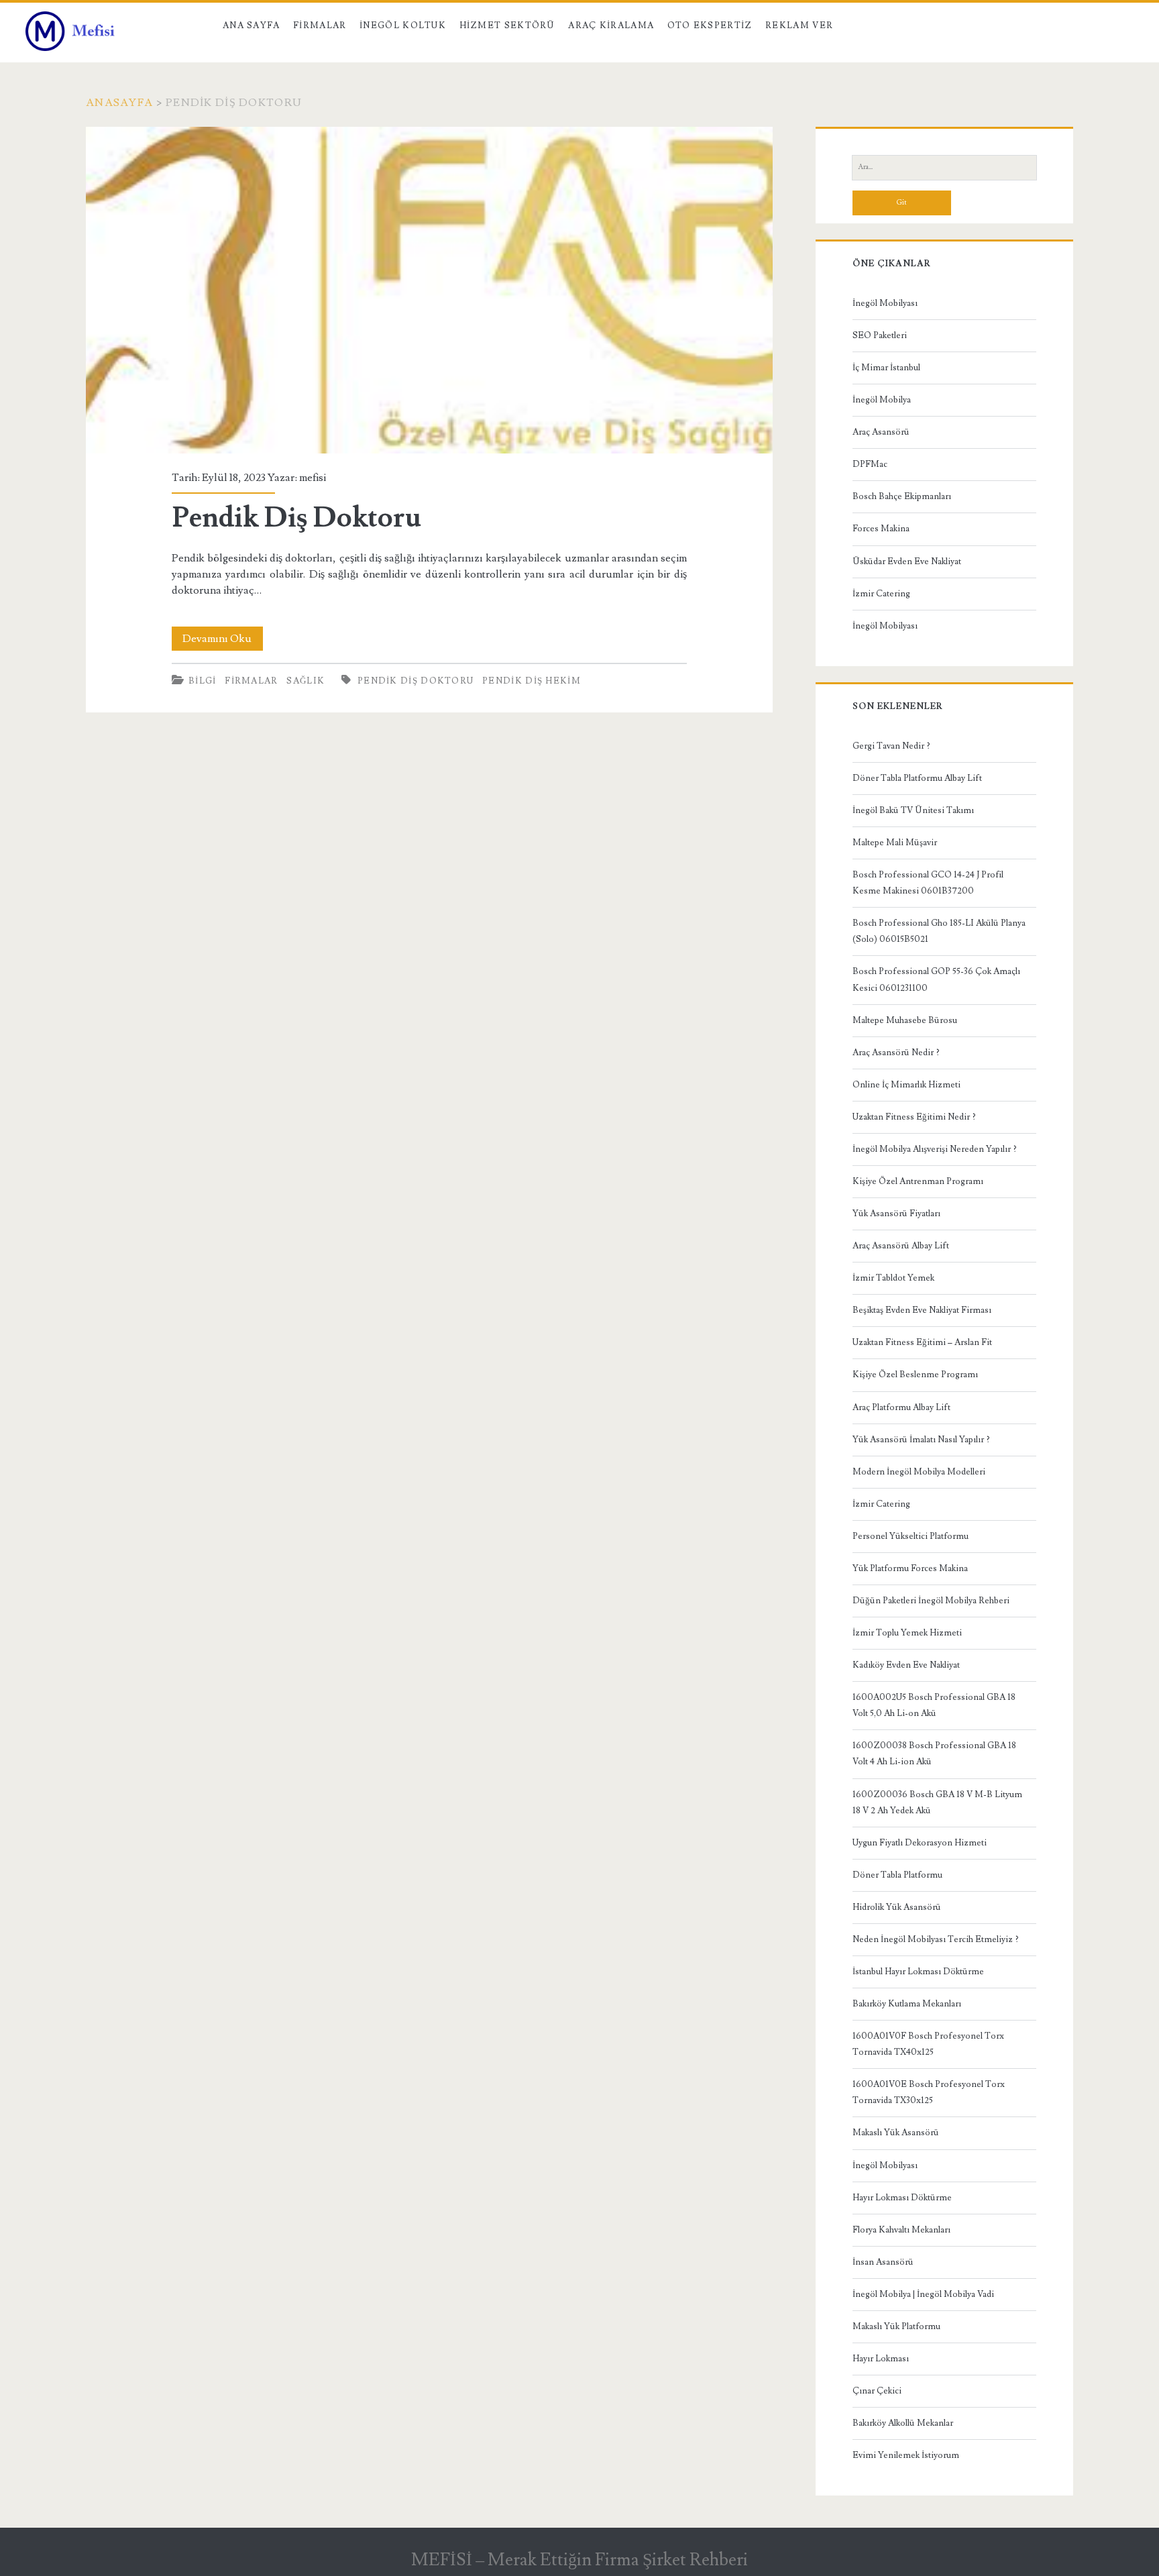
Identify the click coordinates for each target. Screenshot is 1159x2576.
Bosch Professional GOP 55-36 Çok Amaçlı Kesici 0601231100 (936, 979)
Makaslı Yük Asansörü (896, 2133)
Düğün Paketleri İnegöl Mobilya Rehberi (931, 1601)
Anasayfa (119, 103)
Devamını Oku (223, 641)
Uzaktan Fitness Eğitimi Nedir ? (914, 1117)
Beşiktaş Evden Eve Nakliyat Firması (922, 1310)
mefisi (313, 478)
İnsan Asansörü (883, 2262)
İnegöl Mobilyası (885, 303)
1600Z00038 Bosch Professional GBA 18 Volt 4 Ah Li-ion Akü (934, 1754)
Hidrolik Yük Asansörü (897, 1907)
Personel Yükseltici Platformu (910, 1536)
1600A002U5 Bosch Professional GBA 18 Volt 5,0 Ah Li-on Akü (934, 1705)
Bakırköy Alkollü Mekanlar (903, 2423)
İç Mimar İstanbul (886, 368)
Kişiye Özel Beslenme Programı (915, 1375)
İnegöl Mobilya (882, 400)
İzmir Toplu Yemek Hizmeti (907, 1633)
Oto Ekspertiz (710, 25)
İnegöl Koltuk (403, 25)
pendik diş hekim (532, 681)
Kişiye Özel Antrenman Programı (918, 1181)
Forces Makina (881, 529)
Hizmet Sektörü (507, 25)
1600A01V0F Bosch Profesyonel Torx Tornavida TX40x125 (928, 2044)
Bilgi (203, 681)
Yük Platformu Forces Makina (910, 1568)
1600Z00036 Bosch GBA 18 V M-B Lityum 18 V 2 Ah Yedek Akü (937, 1803)
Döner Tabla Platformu (897, 1875)
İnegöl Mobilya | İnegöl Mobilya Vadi (923, 2294)
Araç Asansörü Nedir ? (896, 1053)
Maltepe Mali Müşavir (895, 843)
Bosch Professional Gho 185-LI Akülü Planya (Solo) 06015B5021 (939, 931)
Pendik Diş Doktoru (429, 290)
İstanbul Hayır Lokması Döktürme (918, 1972)
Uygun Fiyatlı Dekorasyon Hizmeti (920, 1843)
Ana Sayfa (252, 25)
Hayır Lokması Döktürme (902, 2198)
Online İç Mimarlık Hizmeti (906, 1085)
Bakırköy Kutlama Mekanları (907, 2004)
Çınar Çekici (877, 2391)
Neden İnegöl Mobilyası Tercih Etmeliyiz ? (936, 1939)
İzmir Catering (881, 594)
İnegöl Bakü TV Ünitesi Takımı (913, 810)
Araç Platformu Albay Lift (901, 1407)
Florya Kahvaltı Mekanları (901, 2230)
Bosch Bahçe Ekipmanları (902, 496)
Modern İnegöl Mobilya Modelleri (919, 1472)
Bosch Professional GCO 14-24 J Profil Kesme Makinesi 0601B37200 (928, 883)
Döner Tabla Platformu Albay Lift (917, 778)
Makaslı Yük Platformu (896, 2326)
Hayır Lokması (881, 2359)
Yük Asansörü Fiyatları (896, 1214)
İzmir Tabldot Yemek (893, 1278)
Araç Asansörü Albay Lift (901, 1246)
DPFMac (870, 464)
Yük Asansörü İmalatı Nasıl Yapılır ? (921, 1440)
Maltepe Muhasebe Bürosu (905, 1020)
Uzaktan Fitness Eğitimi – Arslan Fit (922, 1342)
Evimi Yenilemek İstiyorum (906, 2455)
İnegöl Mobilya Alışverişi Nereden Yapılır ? (935, 1149)
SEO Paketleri (880, 335)
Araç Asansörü (881, 432)
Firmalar (320, 25)
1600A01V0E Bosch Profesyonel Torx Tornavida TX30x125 (929, 2092)
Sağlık (306, 681)
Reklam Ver (799, 25)
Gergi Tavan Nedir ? (891, 746)
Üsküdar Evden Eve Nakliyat (907, 561)
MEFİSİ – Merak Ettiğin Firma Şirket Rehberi (579, 2560)
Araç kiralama (611, 25)
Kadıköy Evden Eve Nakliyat (906, 1665)
